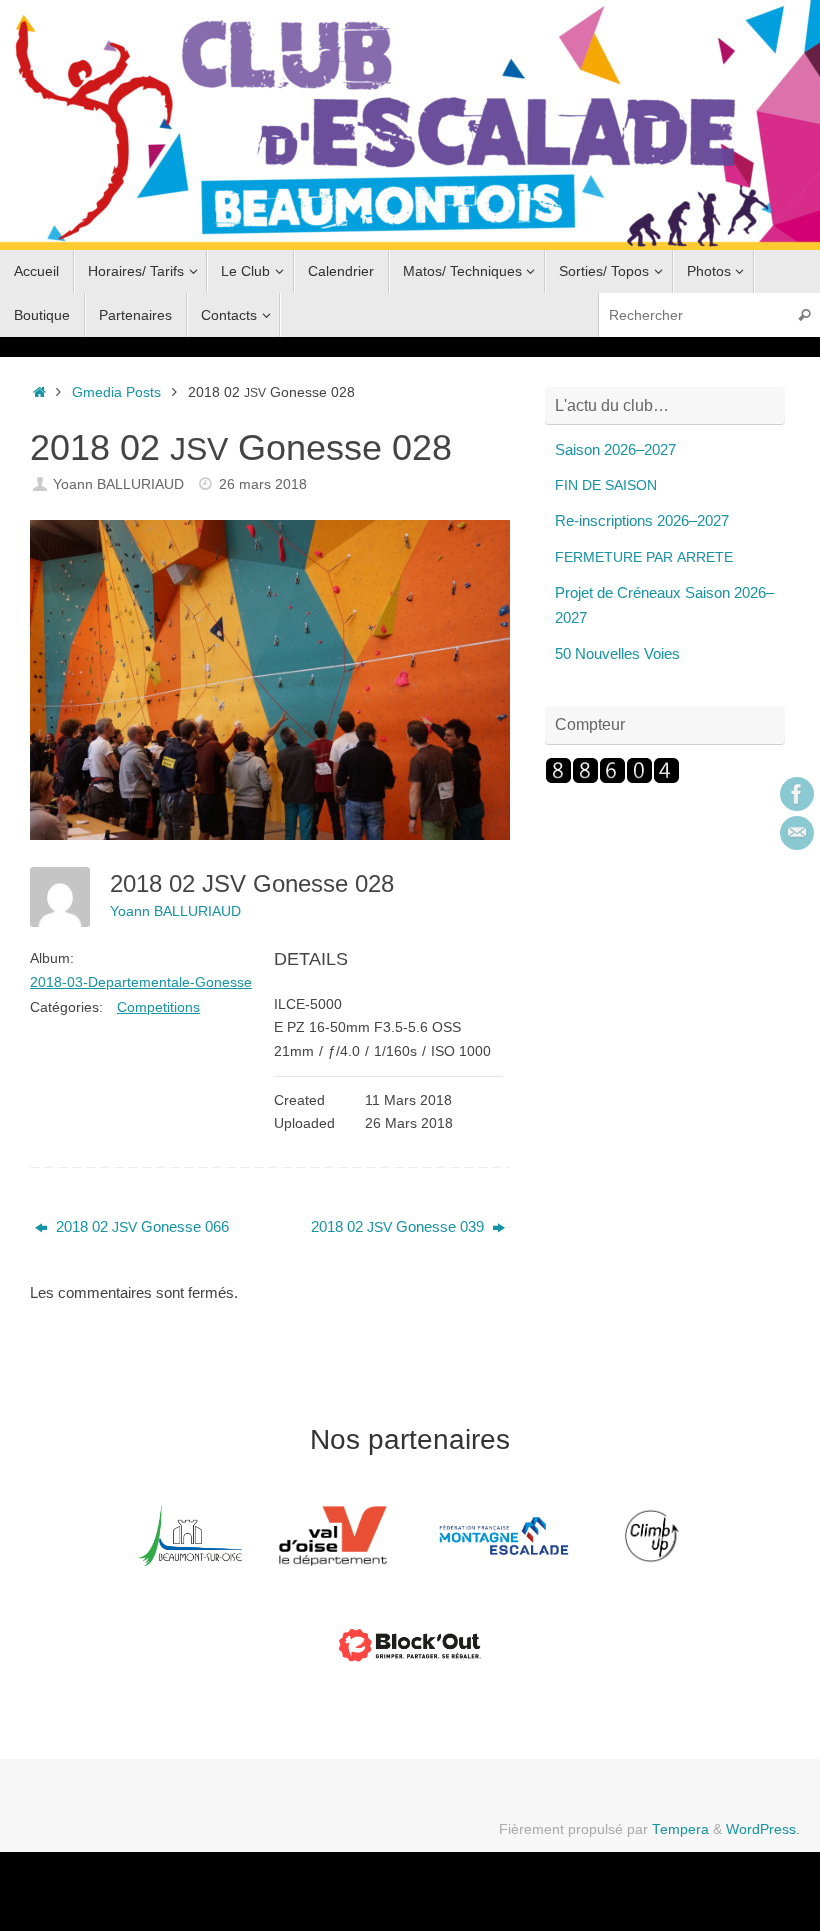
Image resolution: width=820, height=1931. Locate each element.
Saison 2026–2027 (615, 449)
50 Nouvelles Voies (617, 653)
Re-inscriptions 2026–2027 (642, 520)
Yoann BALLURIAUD (118, 484)
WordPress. (763, 1829)
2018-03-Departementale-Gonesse (141, 982)
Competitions (158, 1007)
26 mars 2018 (263, 484)
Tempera (680, 1829)
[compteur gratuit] (612, 778)
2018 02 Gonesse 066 (140, 1226)
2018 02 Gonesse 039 (399, 1226)
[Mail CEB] (797, 833)
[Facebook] (797, 794)
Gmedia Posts (116, 392)
